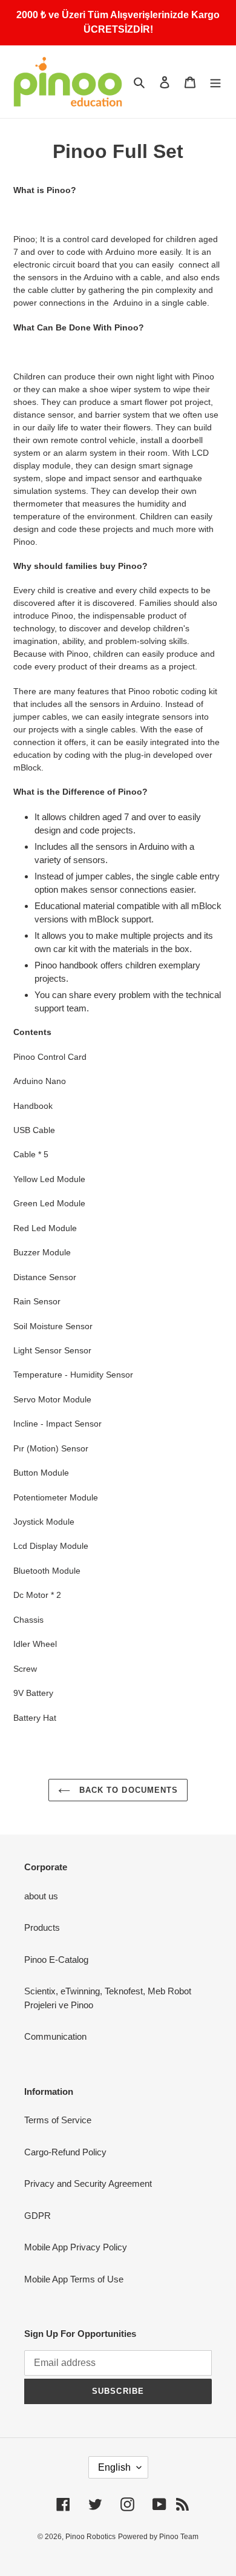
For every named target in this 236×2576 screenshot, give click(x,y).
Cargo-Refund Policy (65, 2152)
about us (41, 1896)
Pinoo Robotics (90, 2537)
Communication (55, 2036)
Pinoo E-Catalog (56, 1960)
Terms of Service (58, 2120)
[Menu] (215, 82)
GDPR (38, 2216)
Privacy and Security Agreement (88, 2183)
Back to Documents (127, 1790)
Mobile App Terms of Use (74, 2279)
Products (42, 1927)
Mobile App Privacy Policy (76, 2247)
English (114, 2467)
